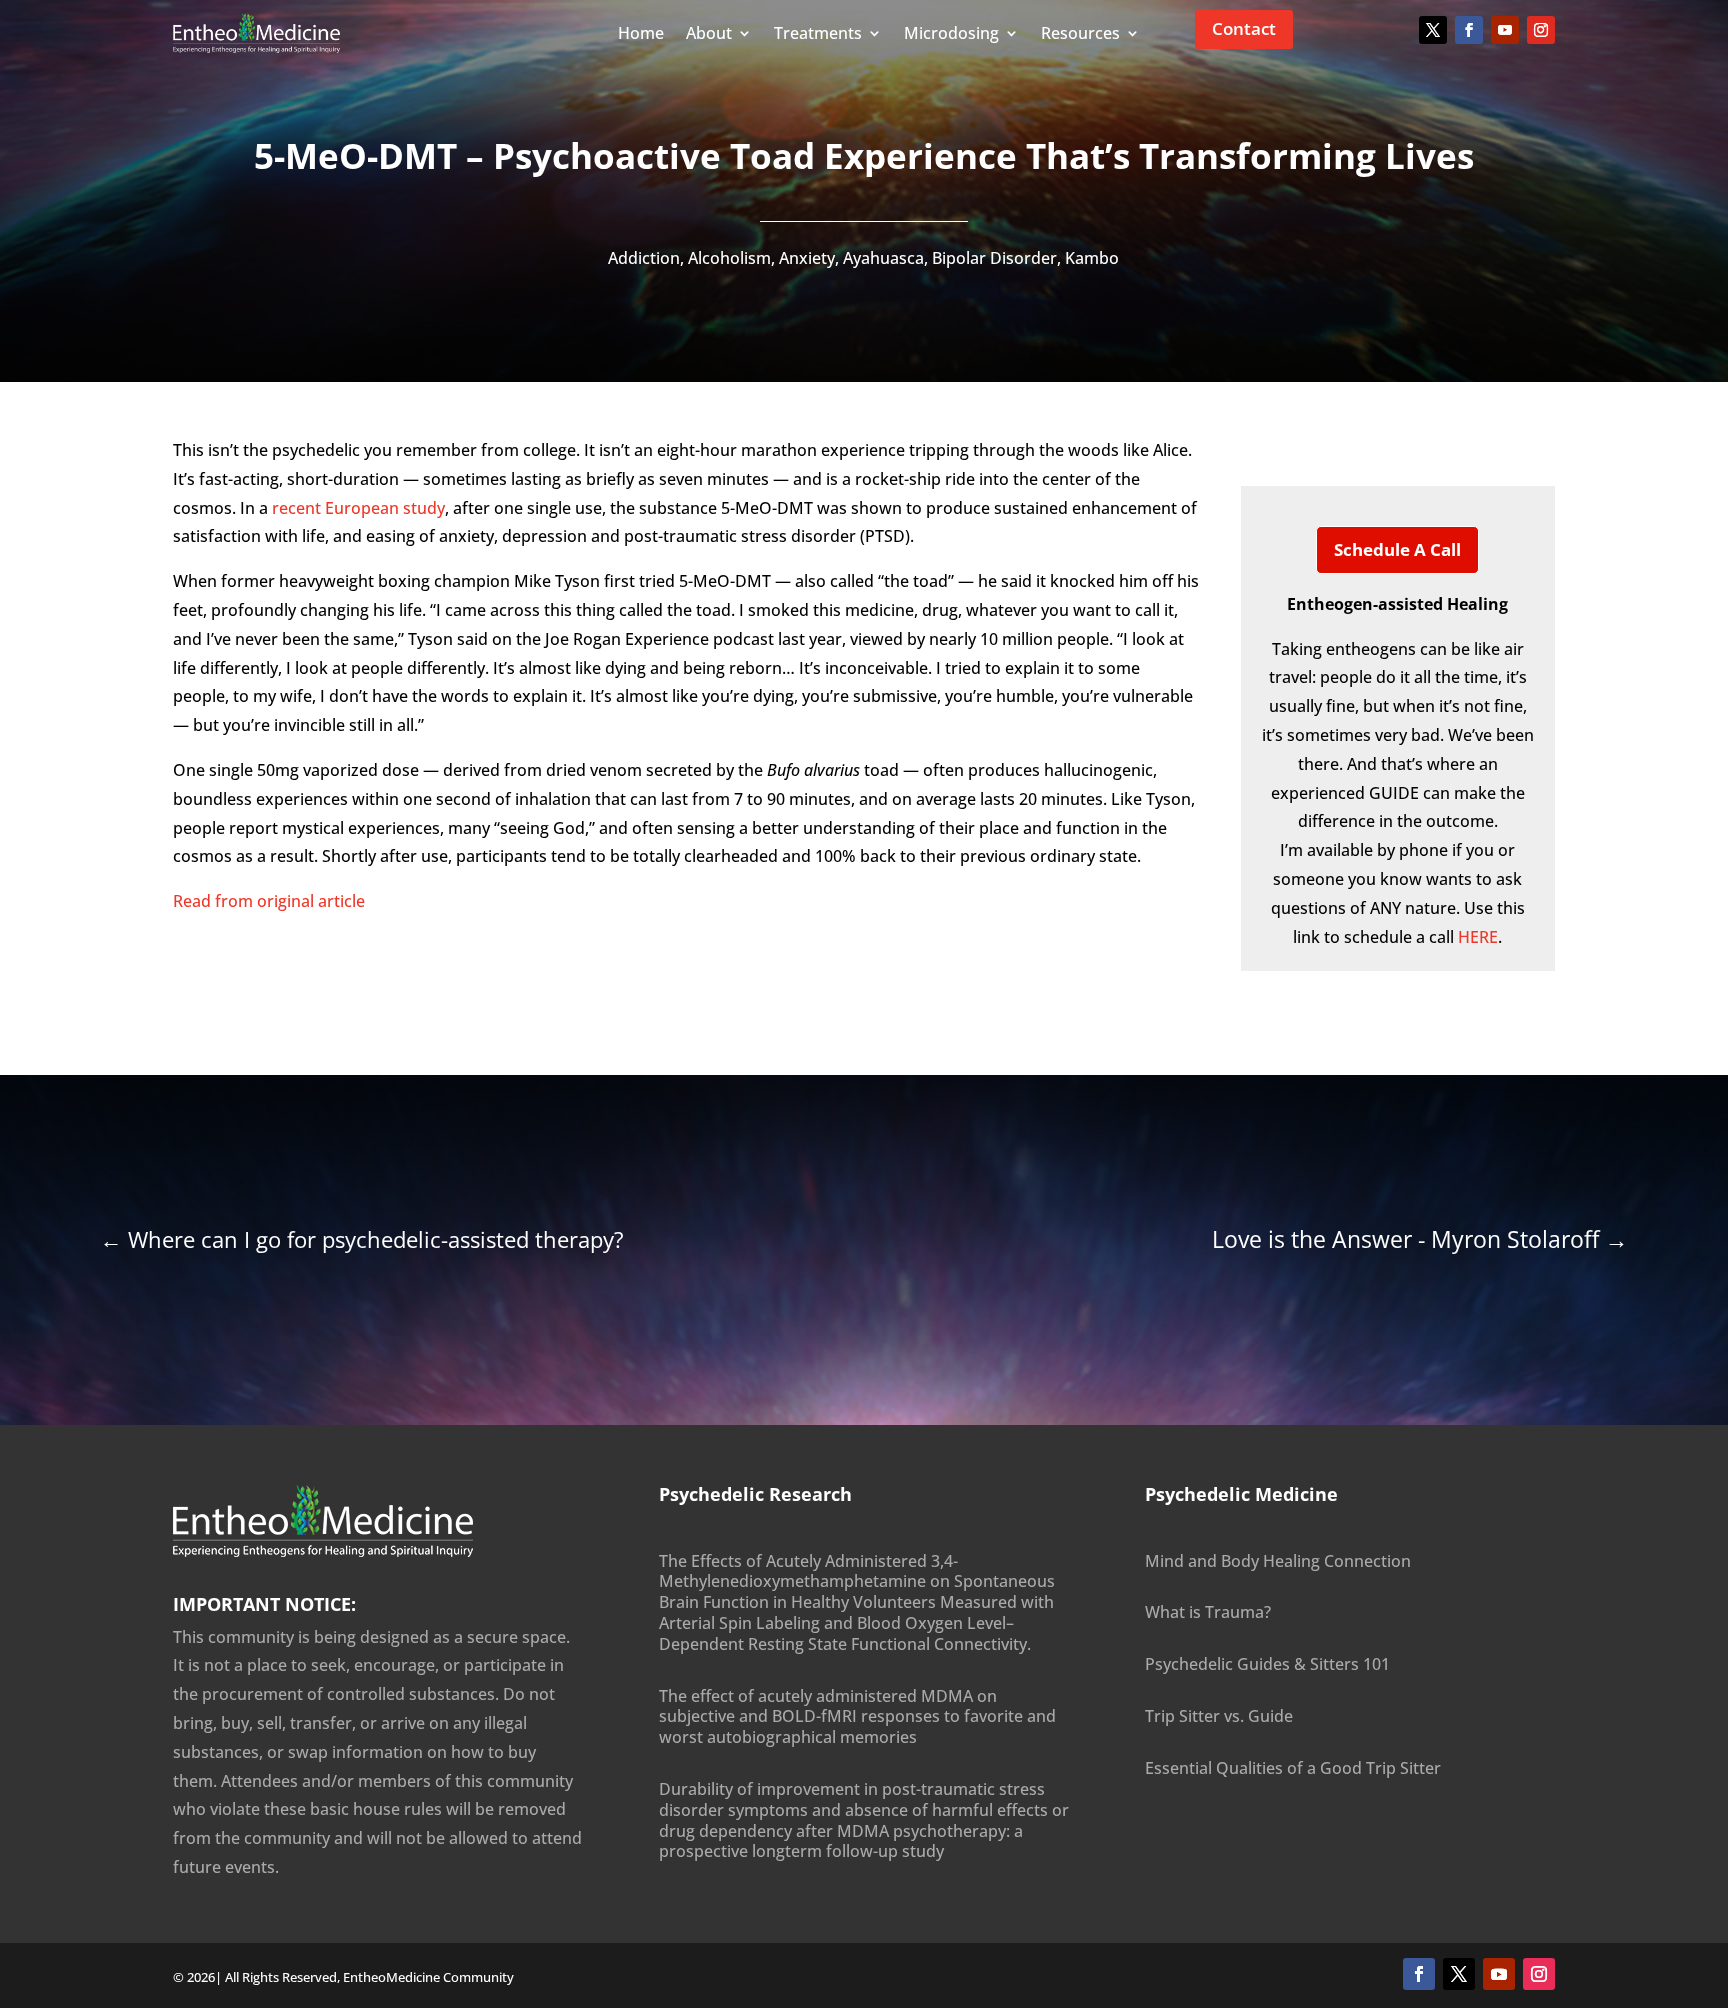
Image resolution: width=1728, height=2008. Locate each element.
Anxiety (807, 258)
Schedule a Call (1397, 549)
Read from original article (269, 901)
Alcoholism (729, 258)
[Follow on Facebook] (1469, 30)
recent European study (358, 508)
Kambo (1092, 258)
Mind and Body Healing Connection (1278, 1561)
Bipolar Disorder (994, 258)
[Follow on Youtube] (1505, 30)
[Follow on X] (1433, 30)
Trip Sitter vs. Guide (1219, 1716)
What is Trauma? (1208, 1612)
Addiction (644, 258)
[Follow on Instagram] (1541, 30)
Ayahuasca (883, 258)
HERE (1478, 937)
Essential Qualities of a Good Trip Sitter (1293, 1768)
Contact (1244, 28)
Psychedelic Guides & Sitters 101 (1267, 1664)
